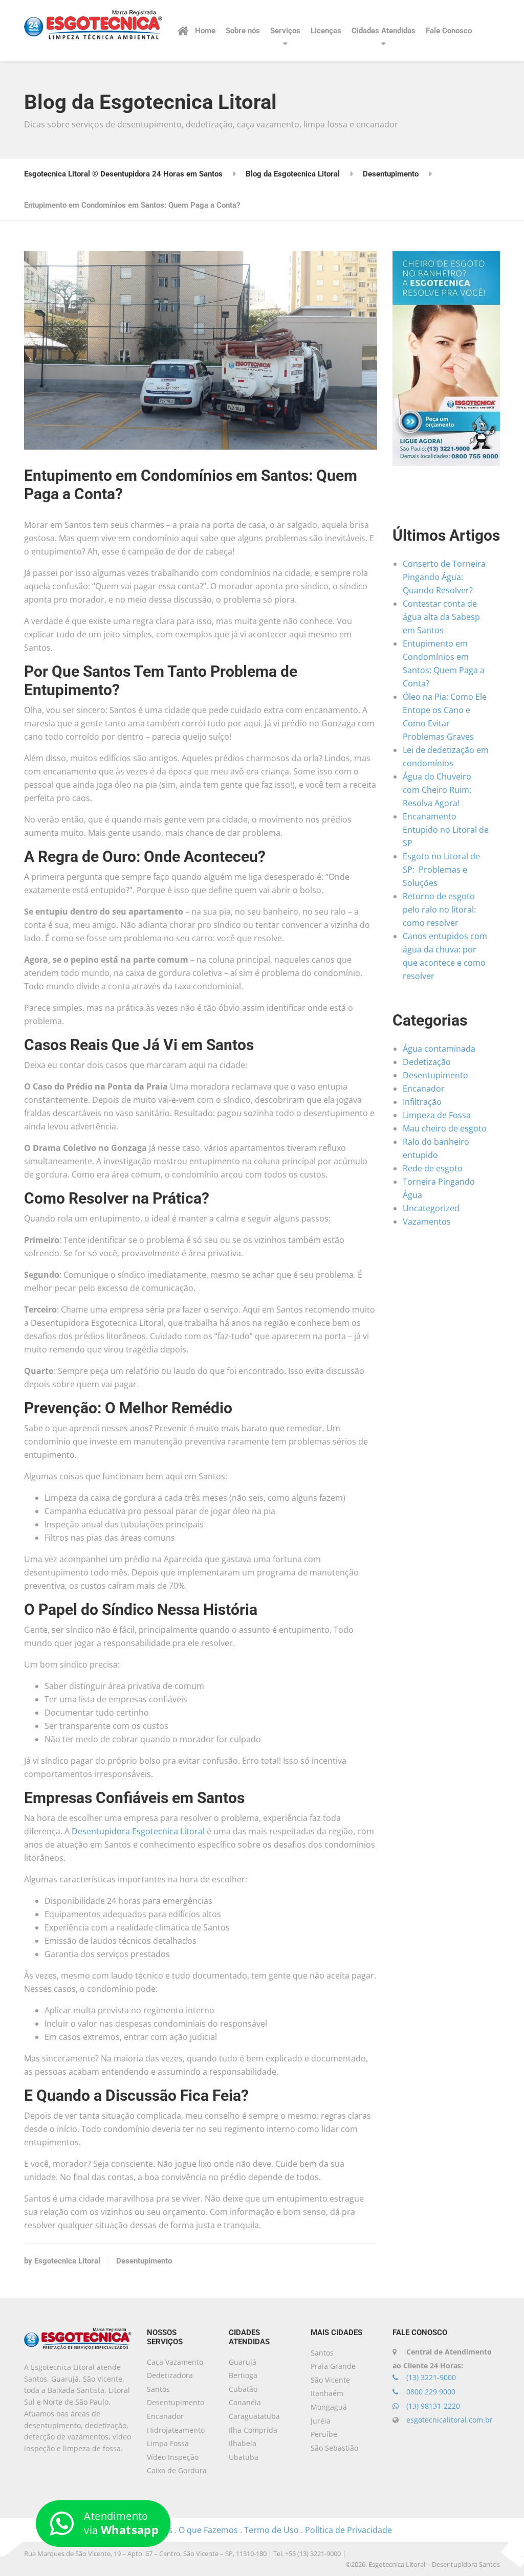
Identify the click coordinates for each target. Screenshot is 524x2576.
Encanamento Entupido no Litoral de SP (446, 830)
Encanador (424, 1089)
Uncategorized (431, 1208)
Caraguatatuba (254, 2416)
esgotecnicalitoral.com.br (450, 2420)
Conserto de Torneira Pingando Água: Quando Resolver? (444, 577)
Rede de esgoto (433, 1168)
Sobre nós (243, 31)
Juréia (321, 2421)
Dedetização (427, 1062)
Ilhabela (243, 2443)
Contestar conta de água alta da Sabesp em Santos (441, 617)
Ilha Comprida (253, 2430)
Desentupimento (144, 2261)
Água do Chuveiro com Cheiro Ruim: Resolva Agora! (437, 790)
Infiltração (422, 1102)
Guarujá (243, 2362)
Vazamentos (427, 1222)
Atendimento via (121, 2523)
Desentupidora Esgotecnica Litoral (138, 1831)
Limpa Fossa (168, 2443)
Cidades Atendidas (384, 31)
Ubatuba (244, 2457)
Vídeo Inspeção (173, 2457)
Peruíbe (324, 2434)
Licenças (326, 31)
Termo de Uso (271, 2530)
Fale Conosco (449, 31)
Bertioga (243, 2375)
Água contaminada (439, 1049)
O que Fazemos (208, 2530)
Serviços (285, 31)
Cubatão (243, 2389)
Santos (322, 2353)
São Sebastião (334, 2448)
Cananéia (245, 2402)
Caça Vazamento (175, 2362)
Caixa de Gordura (177, 2470)
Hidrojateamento (176, 2430)
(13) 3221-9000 (430, 2377)
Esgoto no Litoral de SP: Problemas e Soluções (441, 870)
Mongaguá (329, 2407)
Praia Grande (333, 2366)
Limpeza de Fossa (437, 1115)
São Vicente (330, 2380)
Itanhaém (327, 2393)
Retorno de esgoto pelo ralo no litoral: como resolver (439, 909)
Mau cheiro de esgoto (445, 1128)
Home (205, 31)
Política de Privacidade (348, 2530)
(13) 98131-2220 (432, 2406)
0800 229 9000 (430, 2392)
